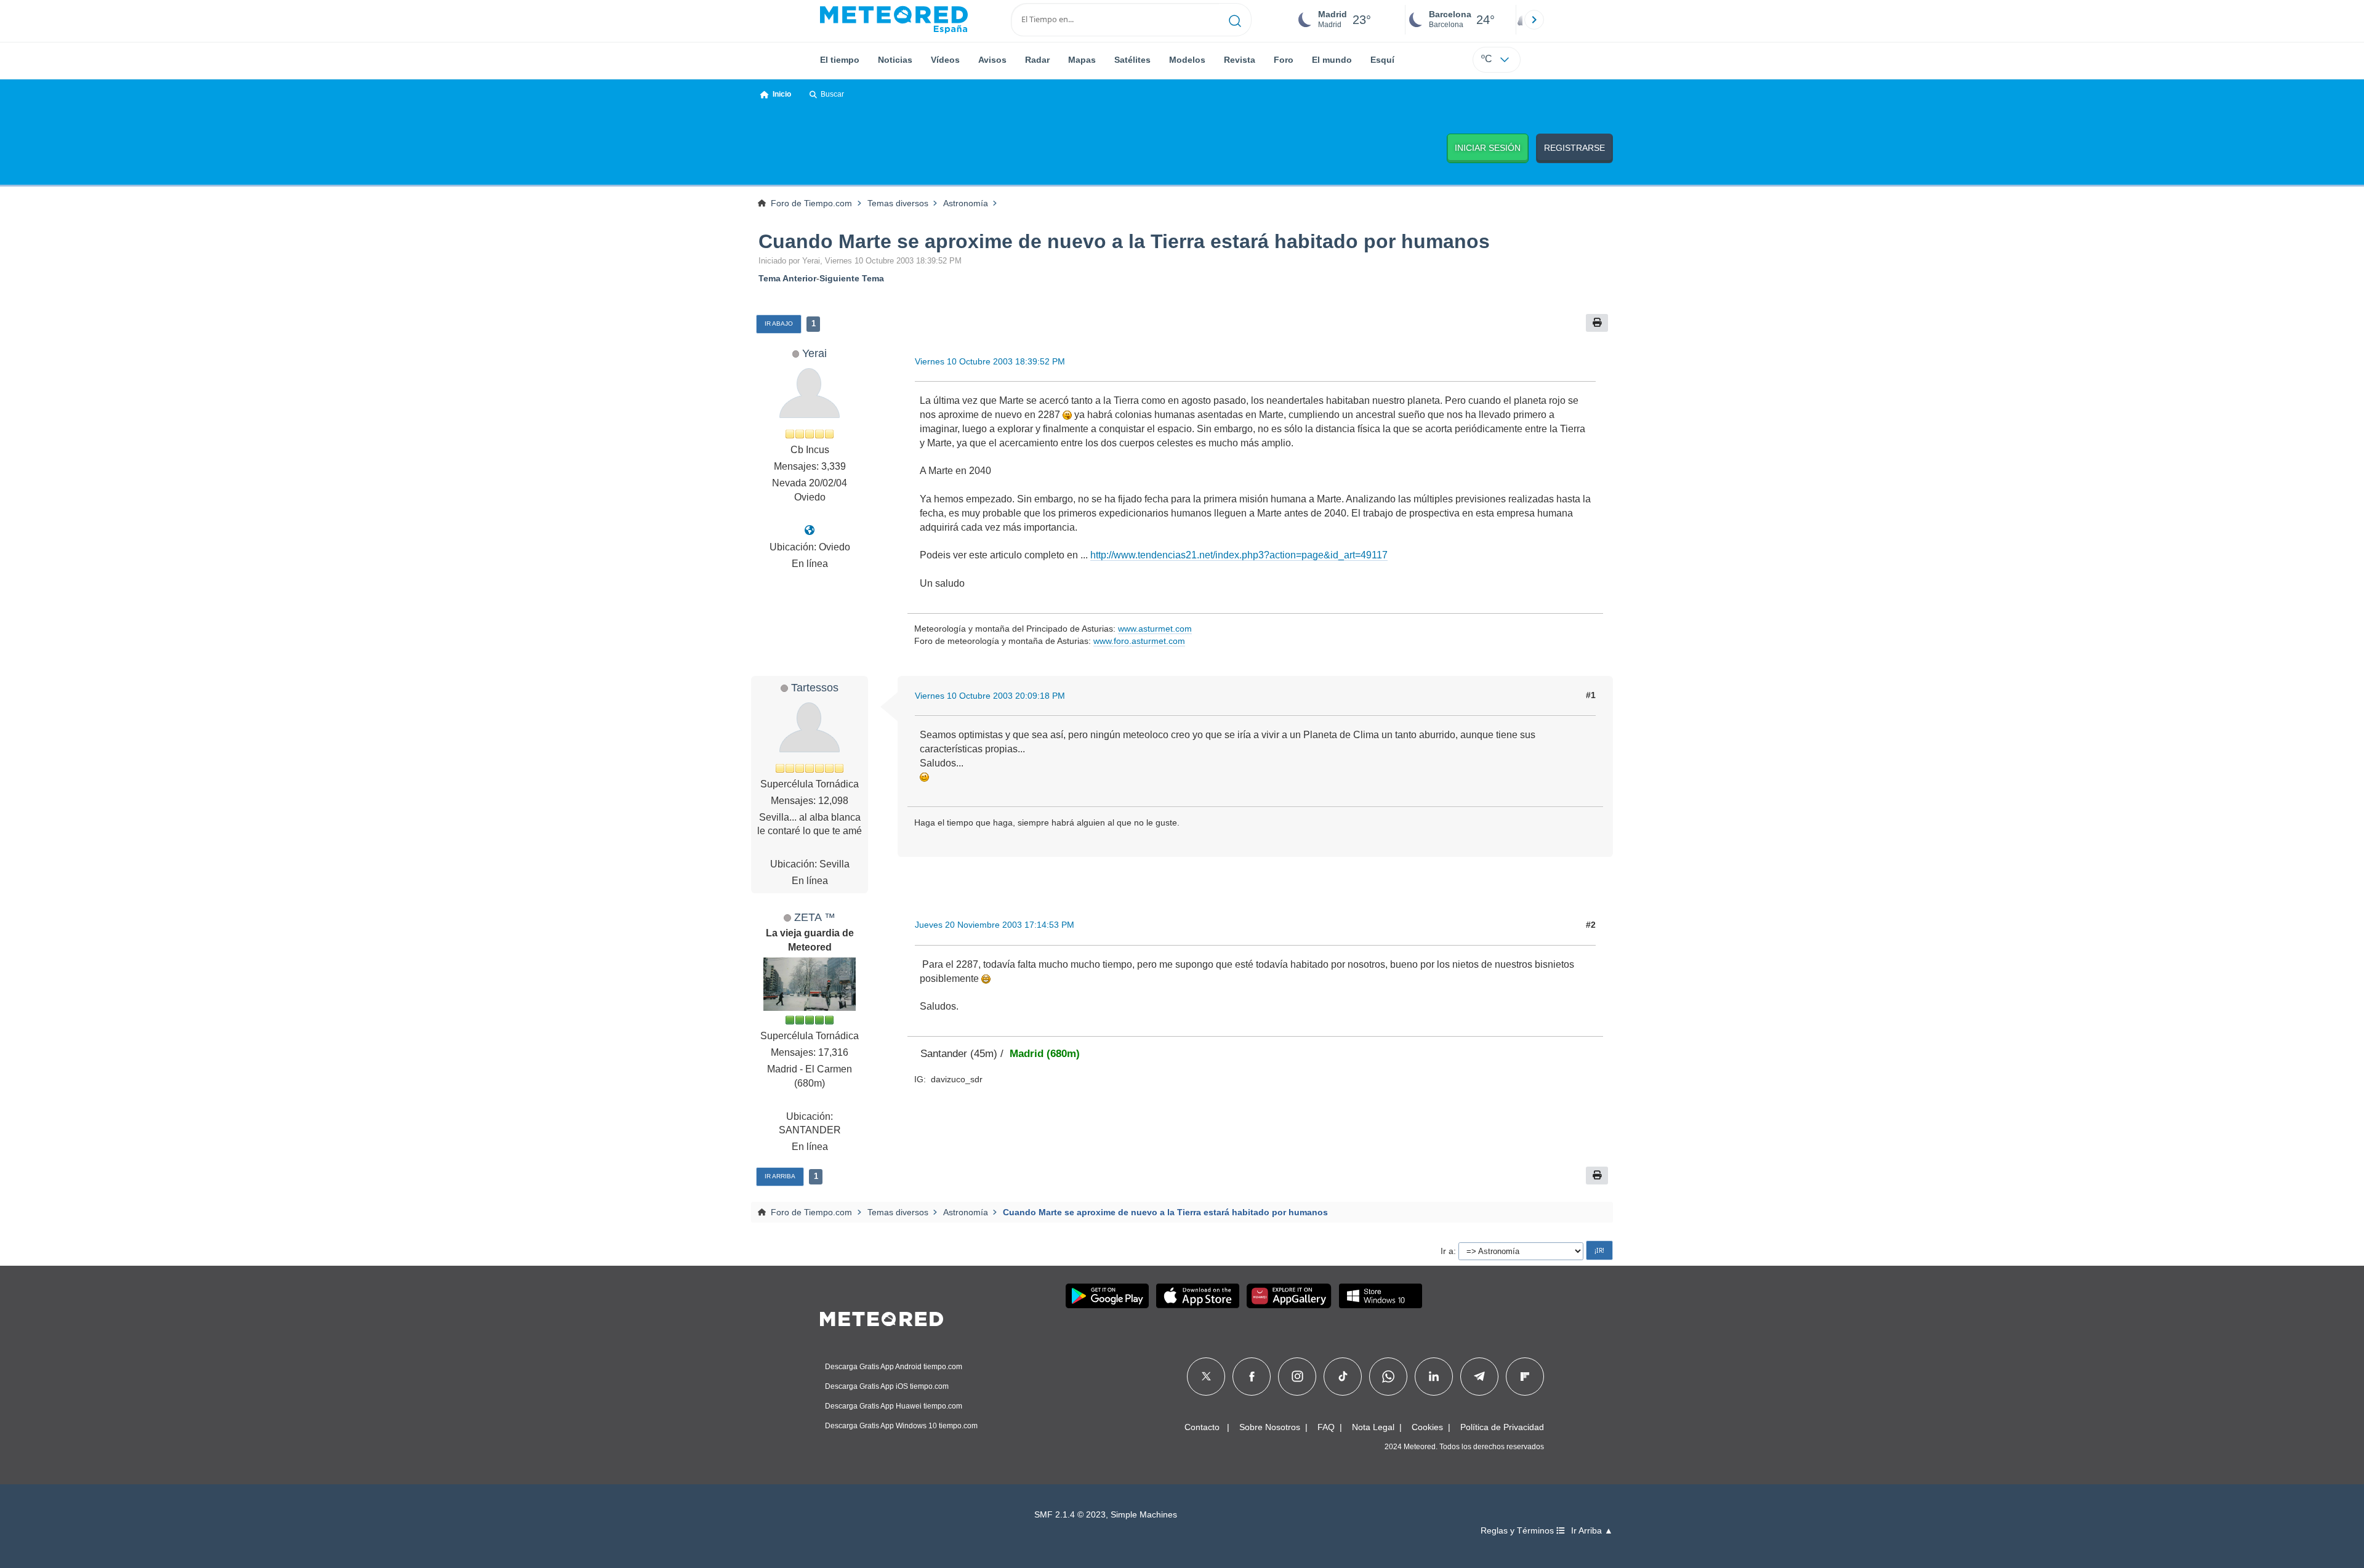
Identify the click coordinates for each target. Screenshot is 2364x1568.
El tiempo (840, 60)
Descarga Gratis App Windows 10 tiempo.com (901, 1426)
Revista (1240, 60)
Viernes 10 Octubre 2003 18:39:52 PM (990, 361)
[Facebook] (1252, 1377)
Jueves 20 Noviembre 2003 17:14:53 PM (995, 925)
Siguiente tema (852, 278)
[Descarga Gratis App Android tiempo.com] (1107, 1296)
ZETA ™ (815, 917)
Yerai (814, 353)
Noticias (895, 60)
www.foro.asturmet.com (1139, 641)
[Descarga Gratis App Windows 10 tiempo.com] (1381, 1296)
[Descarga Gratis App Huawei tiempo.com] (1289, 1296)
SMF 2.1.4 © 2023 (1070, 1515)
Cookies (1427, 1427)
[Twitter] (1206, 1377)
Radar (1037, 60)
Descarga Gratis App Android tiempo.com (894, 1367)
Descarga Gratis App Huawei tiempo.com (894, 1406)
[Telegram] (1479, 1377)
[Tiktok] (1343, 1377)
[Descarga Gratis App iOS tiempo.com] (1198, 1296)
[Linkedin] (1434, 1377)
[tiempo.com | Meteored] (882, 1317)
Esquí (1382, 60)
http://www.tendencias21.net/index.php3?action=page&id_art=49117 (1239, 555)
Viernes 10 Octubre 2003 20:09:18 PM (990, 696)
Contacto (1202, 1427)
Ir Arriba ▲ (1592, 1531)
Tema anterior (787, 278)
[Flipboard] (1525, 1377)
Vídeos (945, 60)
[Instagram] (1297, 1377)
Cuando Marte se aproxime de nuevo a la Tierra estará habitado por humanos (1124, 241)
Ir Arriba (780, 1176)
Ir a (1447, 1251)
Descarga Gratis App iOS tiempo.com (887, 1386)
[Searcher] (1235, 20)
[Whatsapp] (1388, 1377)
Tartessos (815, 687)
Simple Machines (1144, 1515)
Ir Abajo (779, 324)
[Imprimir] (1597, 323)
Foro (1284, 60)
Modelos (1187, 60)
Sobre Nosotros (1270, 1427)
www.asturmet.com (1155, 629)
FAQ (1326, 1427)
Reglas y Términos (1518, 1531)
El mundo (1332, 60)
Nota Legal (1373, 1427)
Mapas (1082, 60)
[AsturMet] (810, 530)
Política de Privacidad (1502, 1427)
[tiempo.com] (894, 20)
